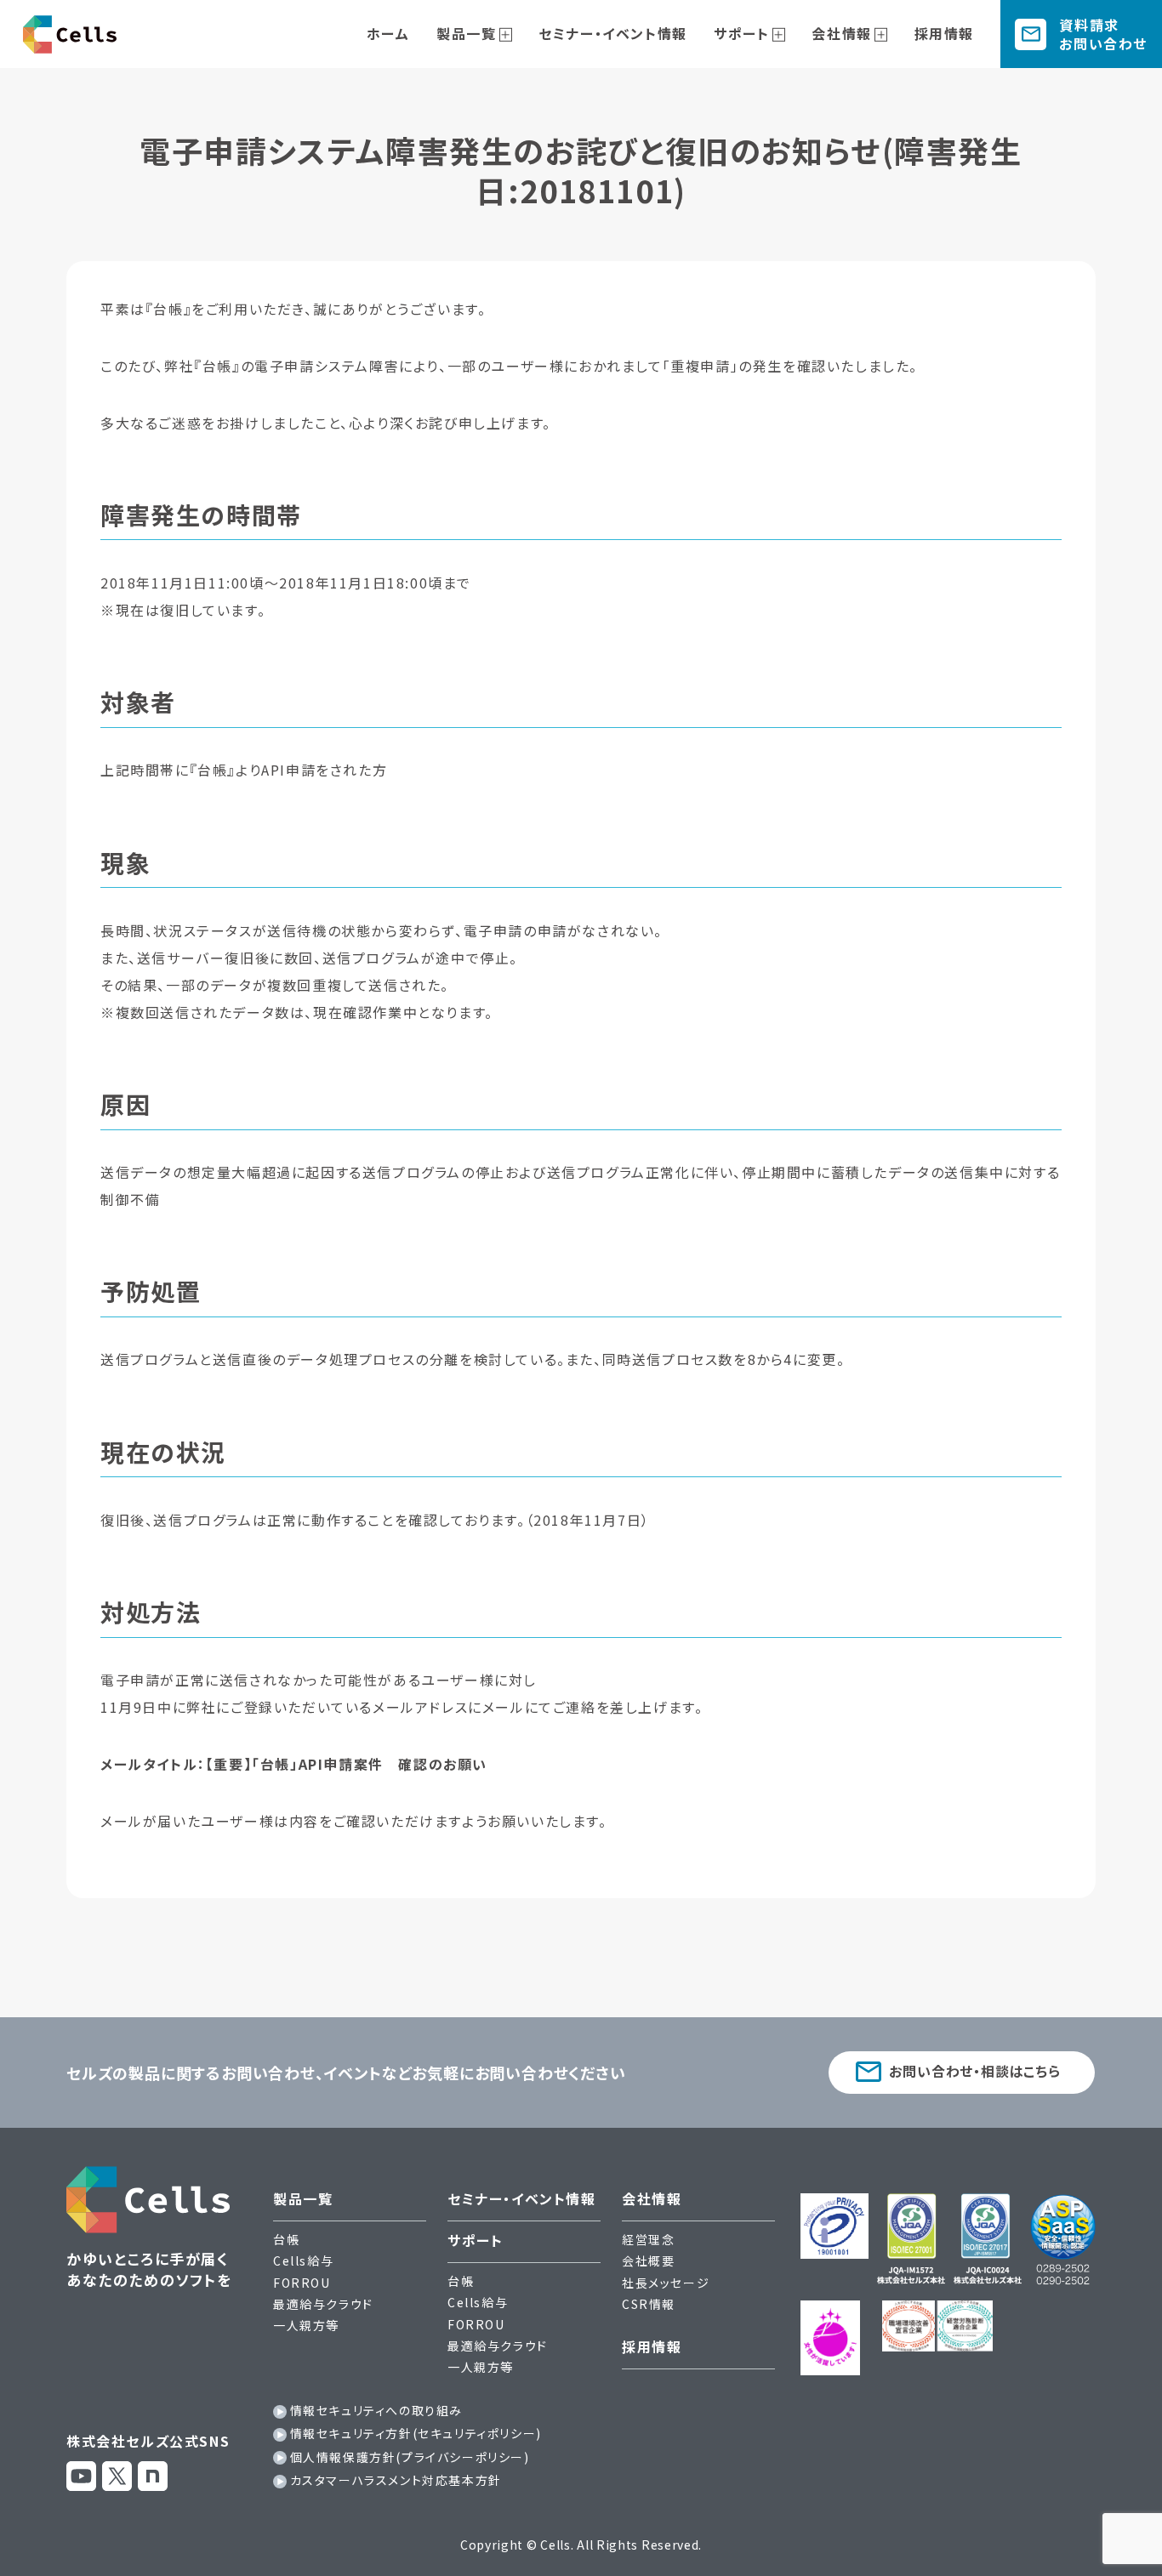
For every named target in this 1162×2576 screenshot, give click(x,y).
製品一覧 (466, 33)
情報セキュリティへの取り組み (376, 2410)
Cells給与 (303, 2260)
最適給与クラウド (323, 2304)
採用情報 (944, 33)
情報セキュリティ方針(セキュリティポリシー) (416, 2433)
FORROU (302, 2283)
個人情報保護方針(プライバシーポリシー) (410, 2457)
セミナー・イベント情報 (613, 33)
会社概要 (648, 2260)
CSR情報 (649, 2304)
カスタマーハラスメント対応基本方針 (396, 2480)
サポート (741, 33)
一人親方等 (306, 2325)
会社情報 (841, 33)
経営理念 (648, 2239)
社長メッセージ (666, 2283)
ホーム (388, 33)
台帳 (286, 2239)
